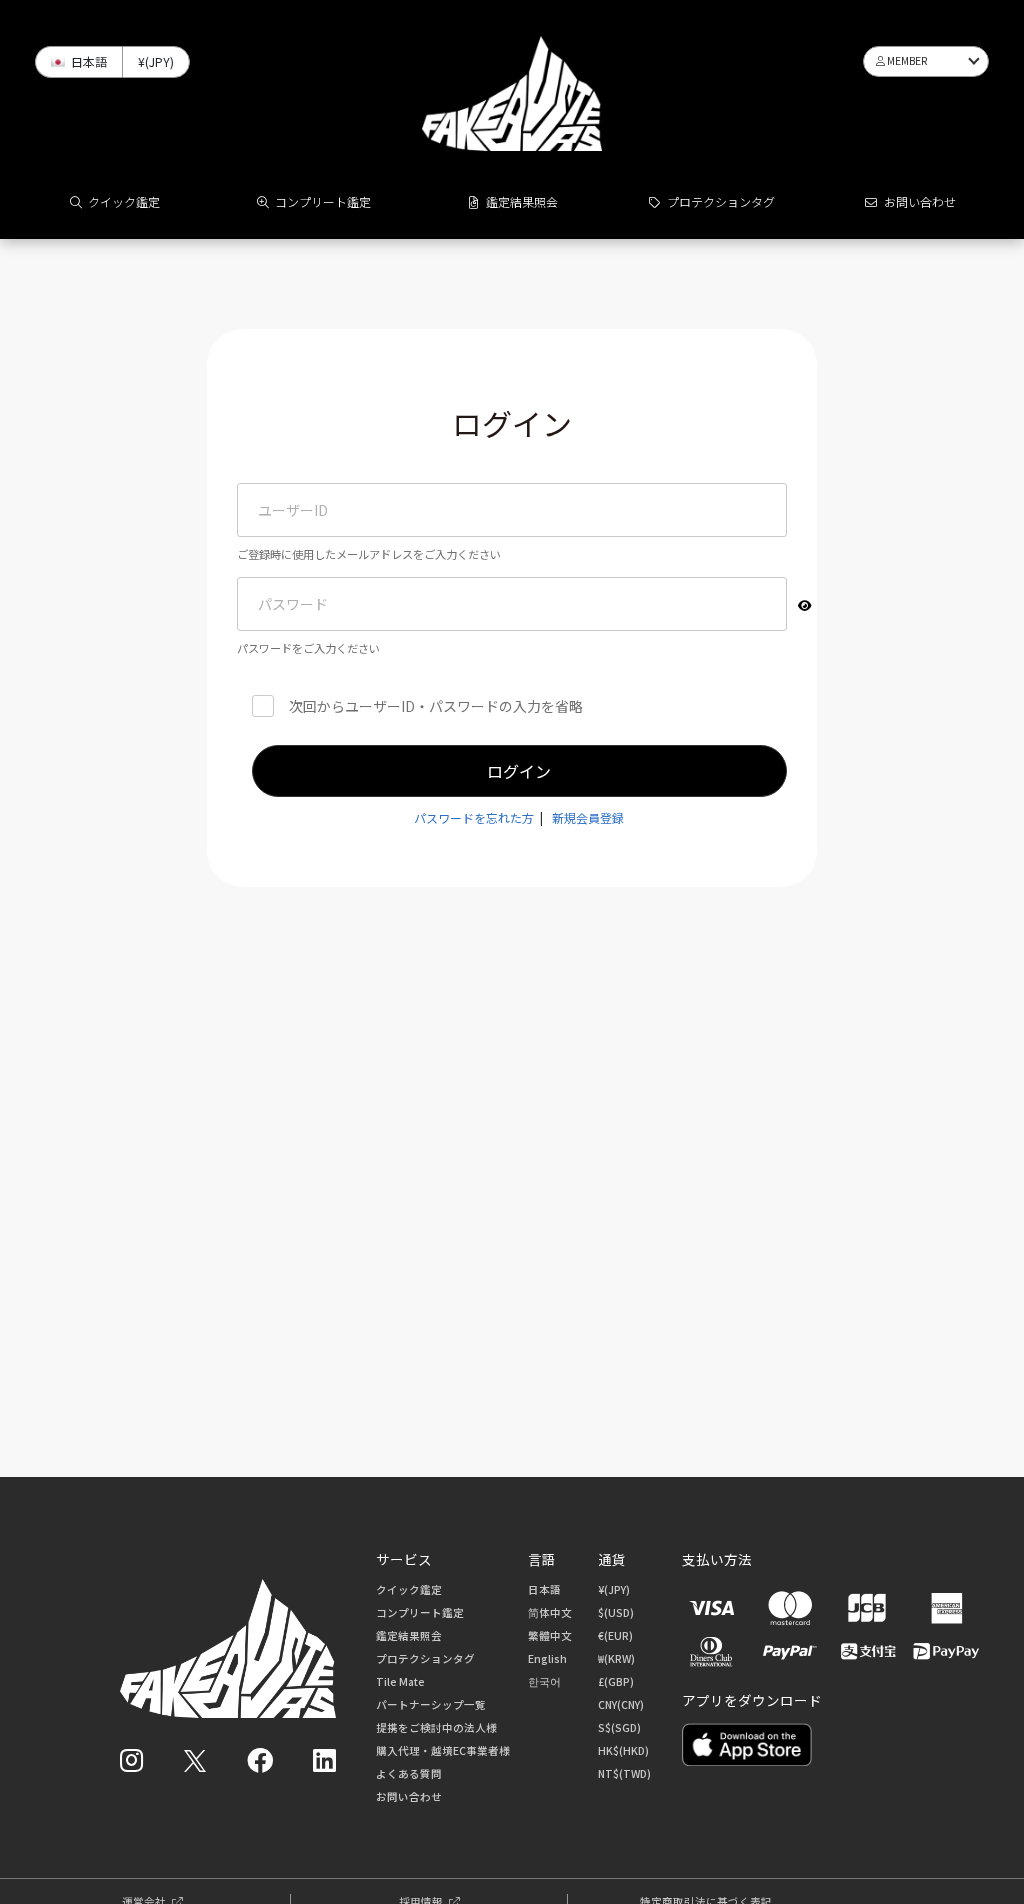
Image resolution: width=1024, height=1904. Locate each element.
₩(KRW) (616, 1658)
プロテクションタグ (721, 201)
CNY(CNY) (621, 1704)
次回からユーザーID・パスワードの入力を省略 (436, 706)
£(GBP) (616, 1681)
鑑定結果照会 (522, 201)
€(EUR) (615, 1635)
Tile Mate (400, 1681)
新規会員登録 (588, 817)
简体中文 (550, 1612)
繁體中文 (550, 1635)
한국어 (544, 1681)
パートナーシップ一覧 (431, 1704)
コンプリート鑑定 (323, 201)
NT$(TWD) (624, 1773)
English (547, 1658)
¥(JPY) (614, 1589)
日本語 (544, 1589)
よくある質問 (409, 1773)
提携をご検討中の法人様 (436, 1727)
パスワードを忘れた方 (474, 817)
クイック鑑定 (124, 201)
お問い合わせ (920, 201)
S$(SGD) (619, 1727)
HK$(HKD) (623, 1750)
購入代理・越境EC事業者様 (443, 1750)
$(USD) (616, 1612)
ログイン (519, 771)
